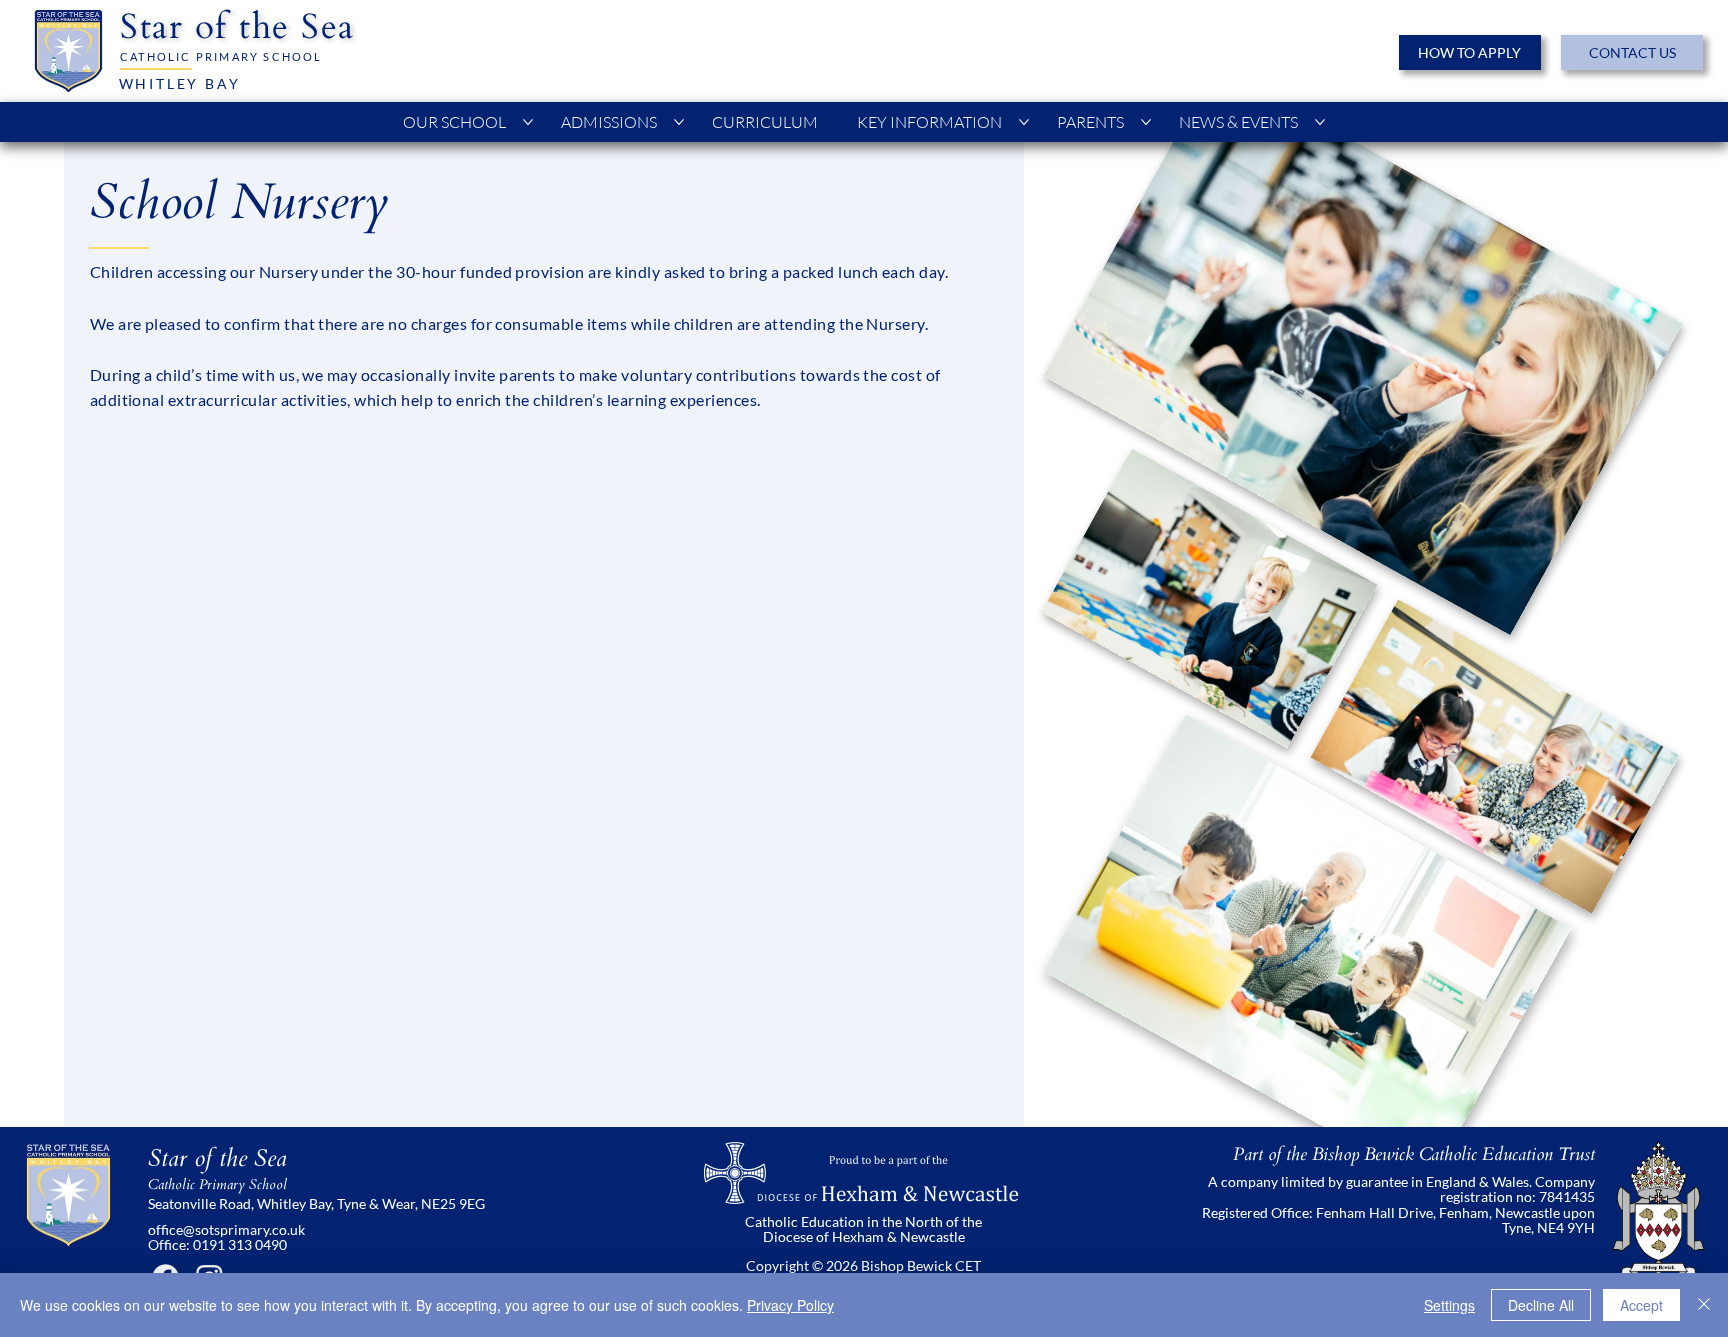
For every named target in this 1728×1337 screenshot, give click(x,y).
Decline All (1541, 1305)
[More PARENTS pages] (1146, 122)
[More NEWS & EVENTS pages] (1320, 122)
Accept (1641, 1305)
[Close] (1704, 1305)
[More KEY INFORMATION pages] (1024, 122)
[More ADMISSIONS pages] (679, 122)
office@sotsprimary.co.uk (226, 1229)
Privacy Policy (790, 1305)
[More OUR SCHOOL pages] (528, 122)
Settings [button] (1449, 1305)
